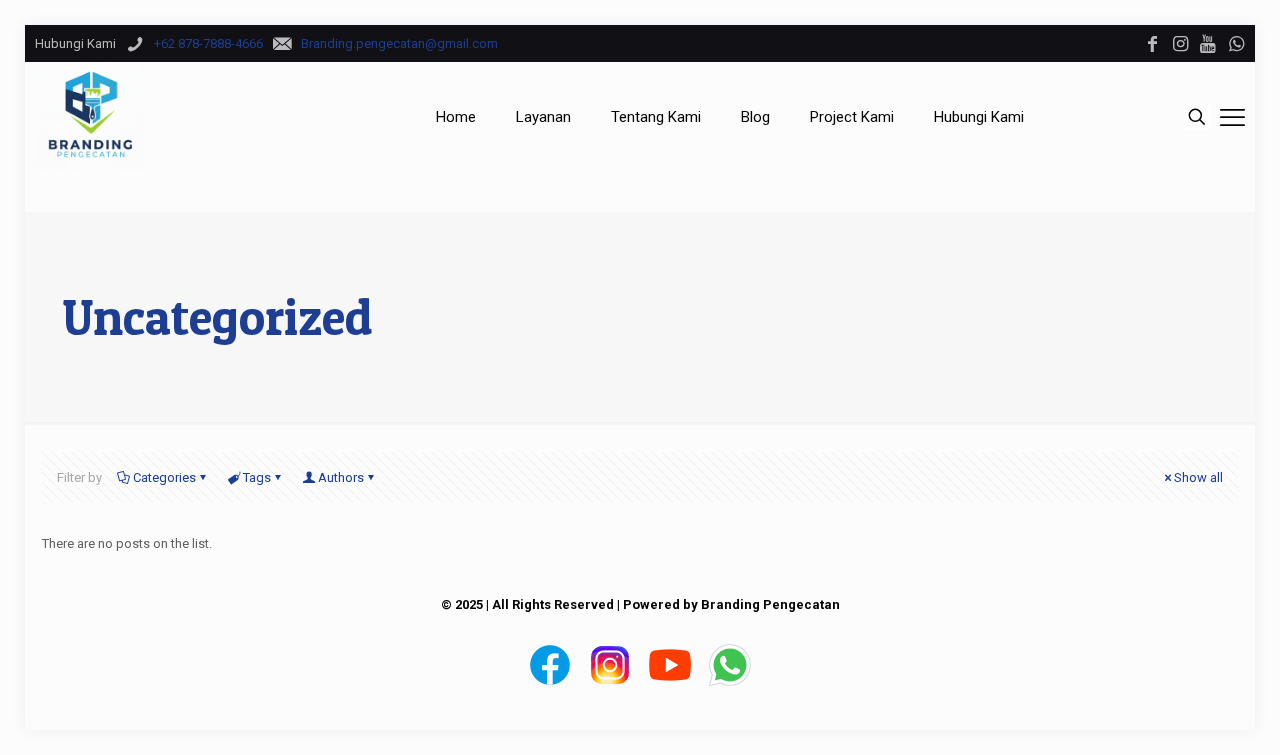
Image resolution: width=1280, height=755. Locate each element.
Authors (341, 477)
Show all (1198, 477)
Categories (164, 477)
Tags (257, 477)
